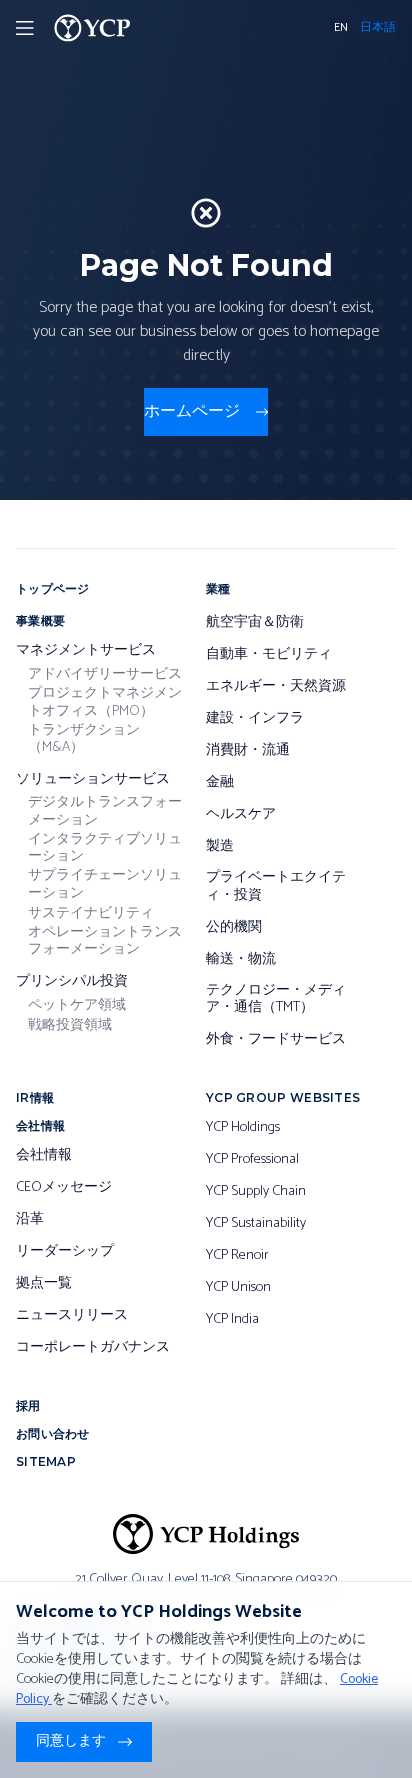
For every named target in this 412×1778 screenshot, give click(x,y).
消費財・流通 (248, 751)
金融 (220, 783)
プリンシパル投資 (72, 982)
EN (341, 28)
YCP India (232, 1320)
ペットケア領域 (77, 1006)
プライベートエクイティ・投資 (276, 886)
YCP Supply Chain (256, 1192)
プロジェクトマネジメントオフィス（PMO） (105, 702)
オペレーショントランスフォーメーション (105, 941)
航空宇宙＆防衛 (255, 623)
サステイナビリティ (91, 914)
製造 (220, 847)
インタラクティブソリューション (105, 848)
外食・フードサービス (276, 1040)
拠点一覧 (44, 1284)
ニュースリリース (72, 1316)
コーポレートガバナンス (93, 1348)
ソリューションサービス (93, 780)
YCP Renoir (237, 1256)
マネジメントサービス (86, 651)
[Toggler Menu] (25, 28)
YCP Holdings (243, 1128)
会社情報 (44, 1156)
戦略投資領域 (70, 1026)
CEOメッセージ (64, 1188)
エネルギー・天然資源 (276, 687)
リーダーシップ (65, 1252)
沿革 (30, 1220)
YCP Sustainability (256, 1224)
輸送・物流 (241, 960)
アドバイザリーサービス (105, 675)
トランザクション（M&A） (84, 739)
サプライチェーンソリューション (105, 884)
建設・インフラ (255, 719)
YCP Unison (238, 1288)
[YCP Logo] (92, 28)
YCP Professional (252, 1160)
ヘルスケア (241, 815)
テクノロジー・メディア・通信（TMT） (276, 999)
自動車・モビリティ (269, 655)
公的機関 (234, 928)
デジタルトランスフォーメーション (105, 811)
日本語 (378, 28)
